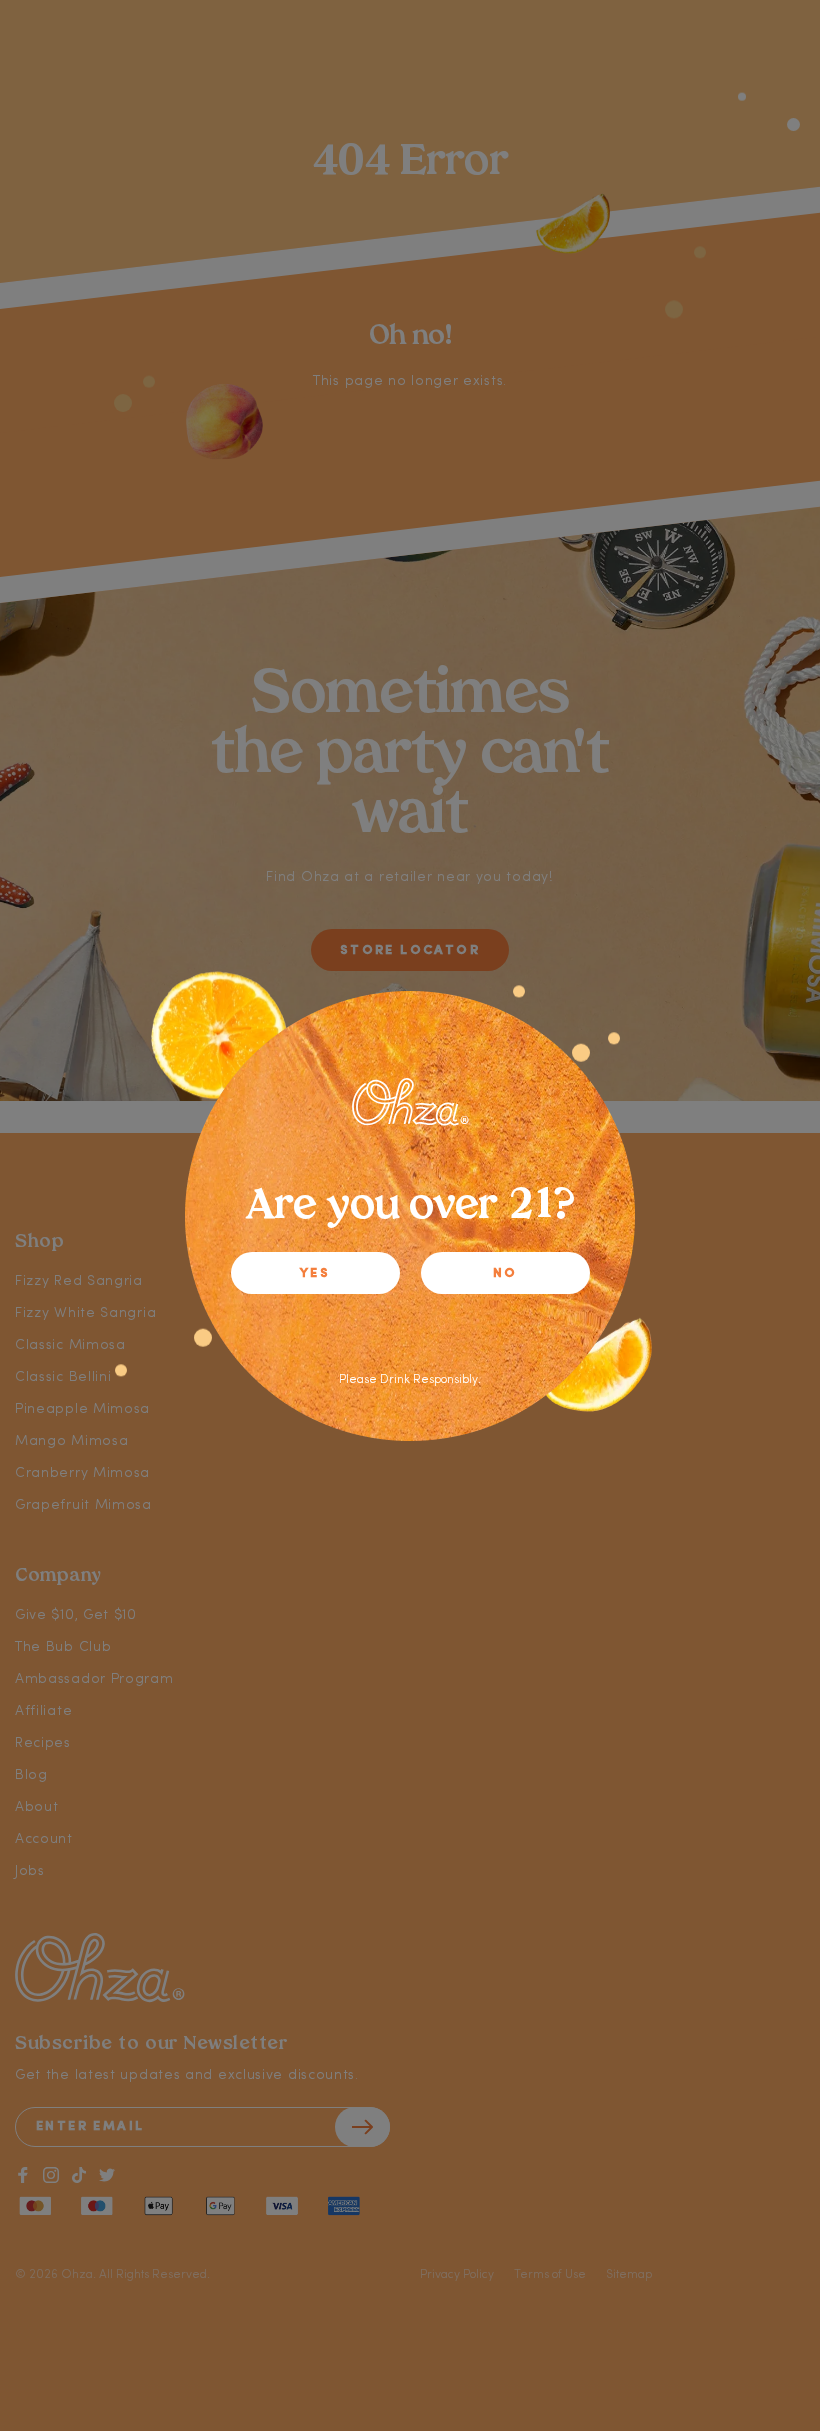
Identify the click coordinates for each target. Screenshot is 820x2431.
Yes (315, 1273)
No (505, 1273)
